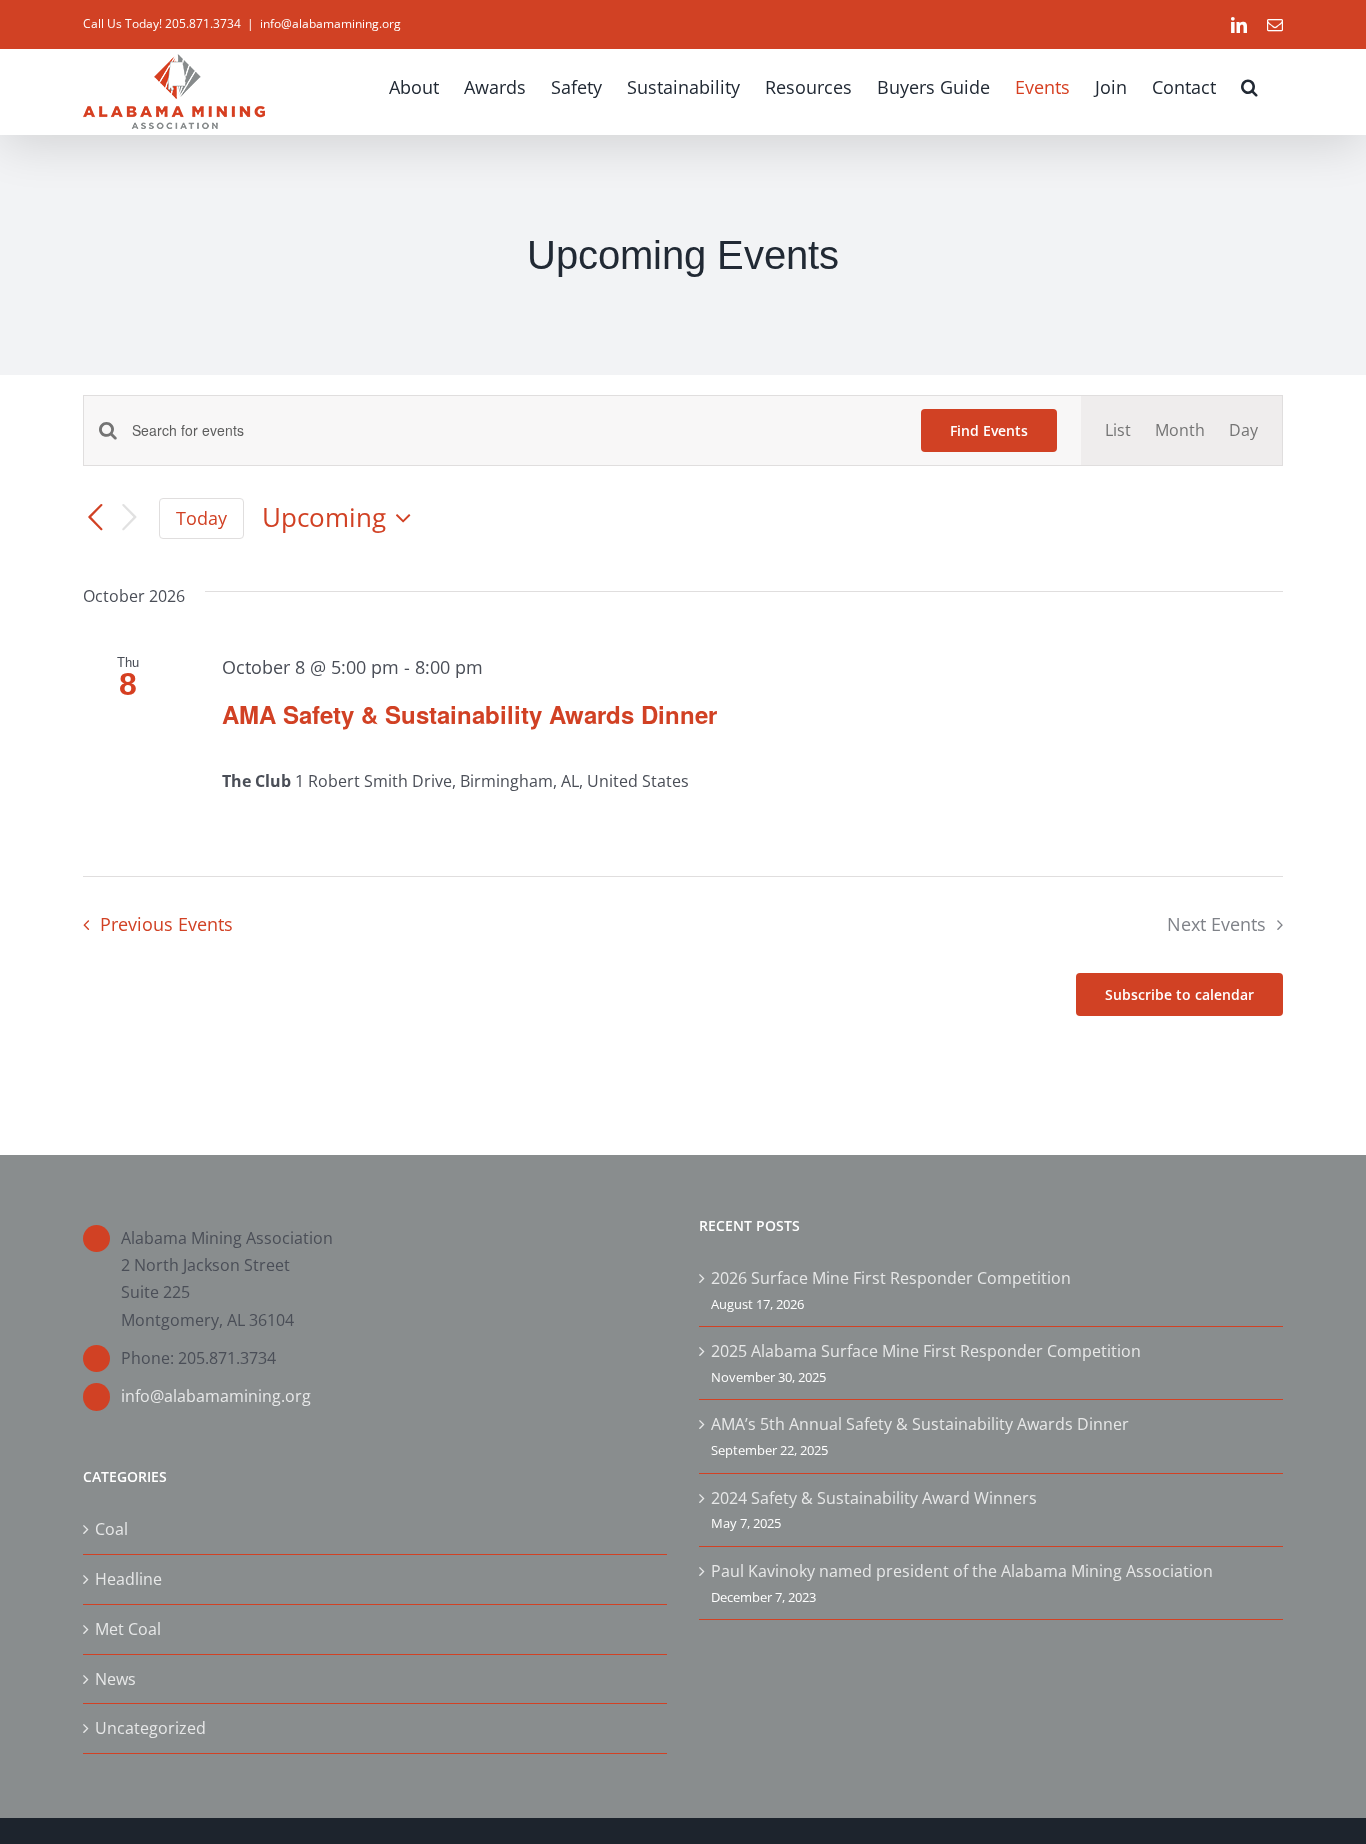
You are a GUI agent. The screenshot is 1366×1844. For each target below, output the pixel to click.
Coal (111, 1529)
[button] (1249, 86)
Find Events (989, 430)
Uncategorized (150, 1728)
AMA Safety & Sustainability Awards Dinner (469, 714)
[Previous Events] (95, 518)
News (115, 1679)
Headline (128, 1579)
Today (201, 518)
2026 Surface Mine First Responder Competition (891, 1278)
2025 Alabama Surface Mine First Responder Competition (926, 1351)
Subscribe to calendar (1179, 994)
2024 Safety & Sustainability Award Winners (874, 1498)
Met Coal (128, 1629)
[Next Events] (129, 518)
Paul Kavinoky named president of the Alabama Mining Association (962, 1571)
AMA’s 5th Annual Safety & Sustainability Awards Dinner (920, 1424)
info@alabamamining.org (330, 23)
